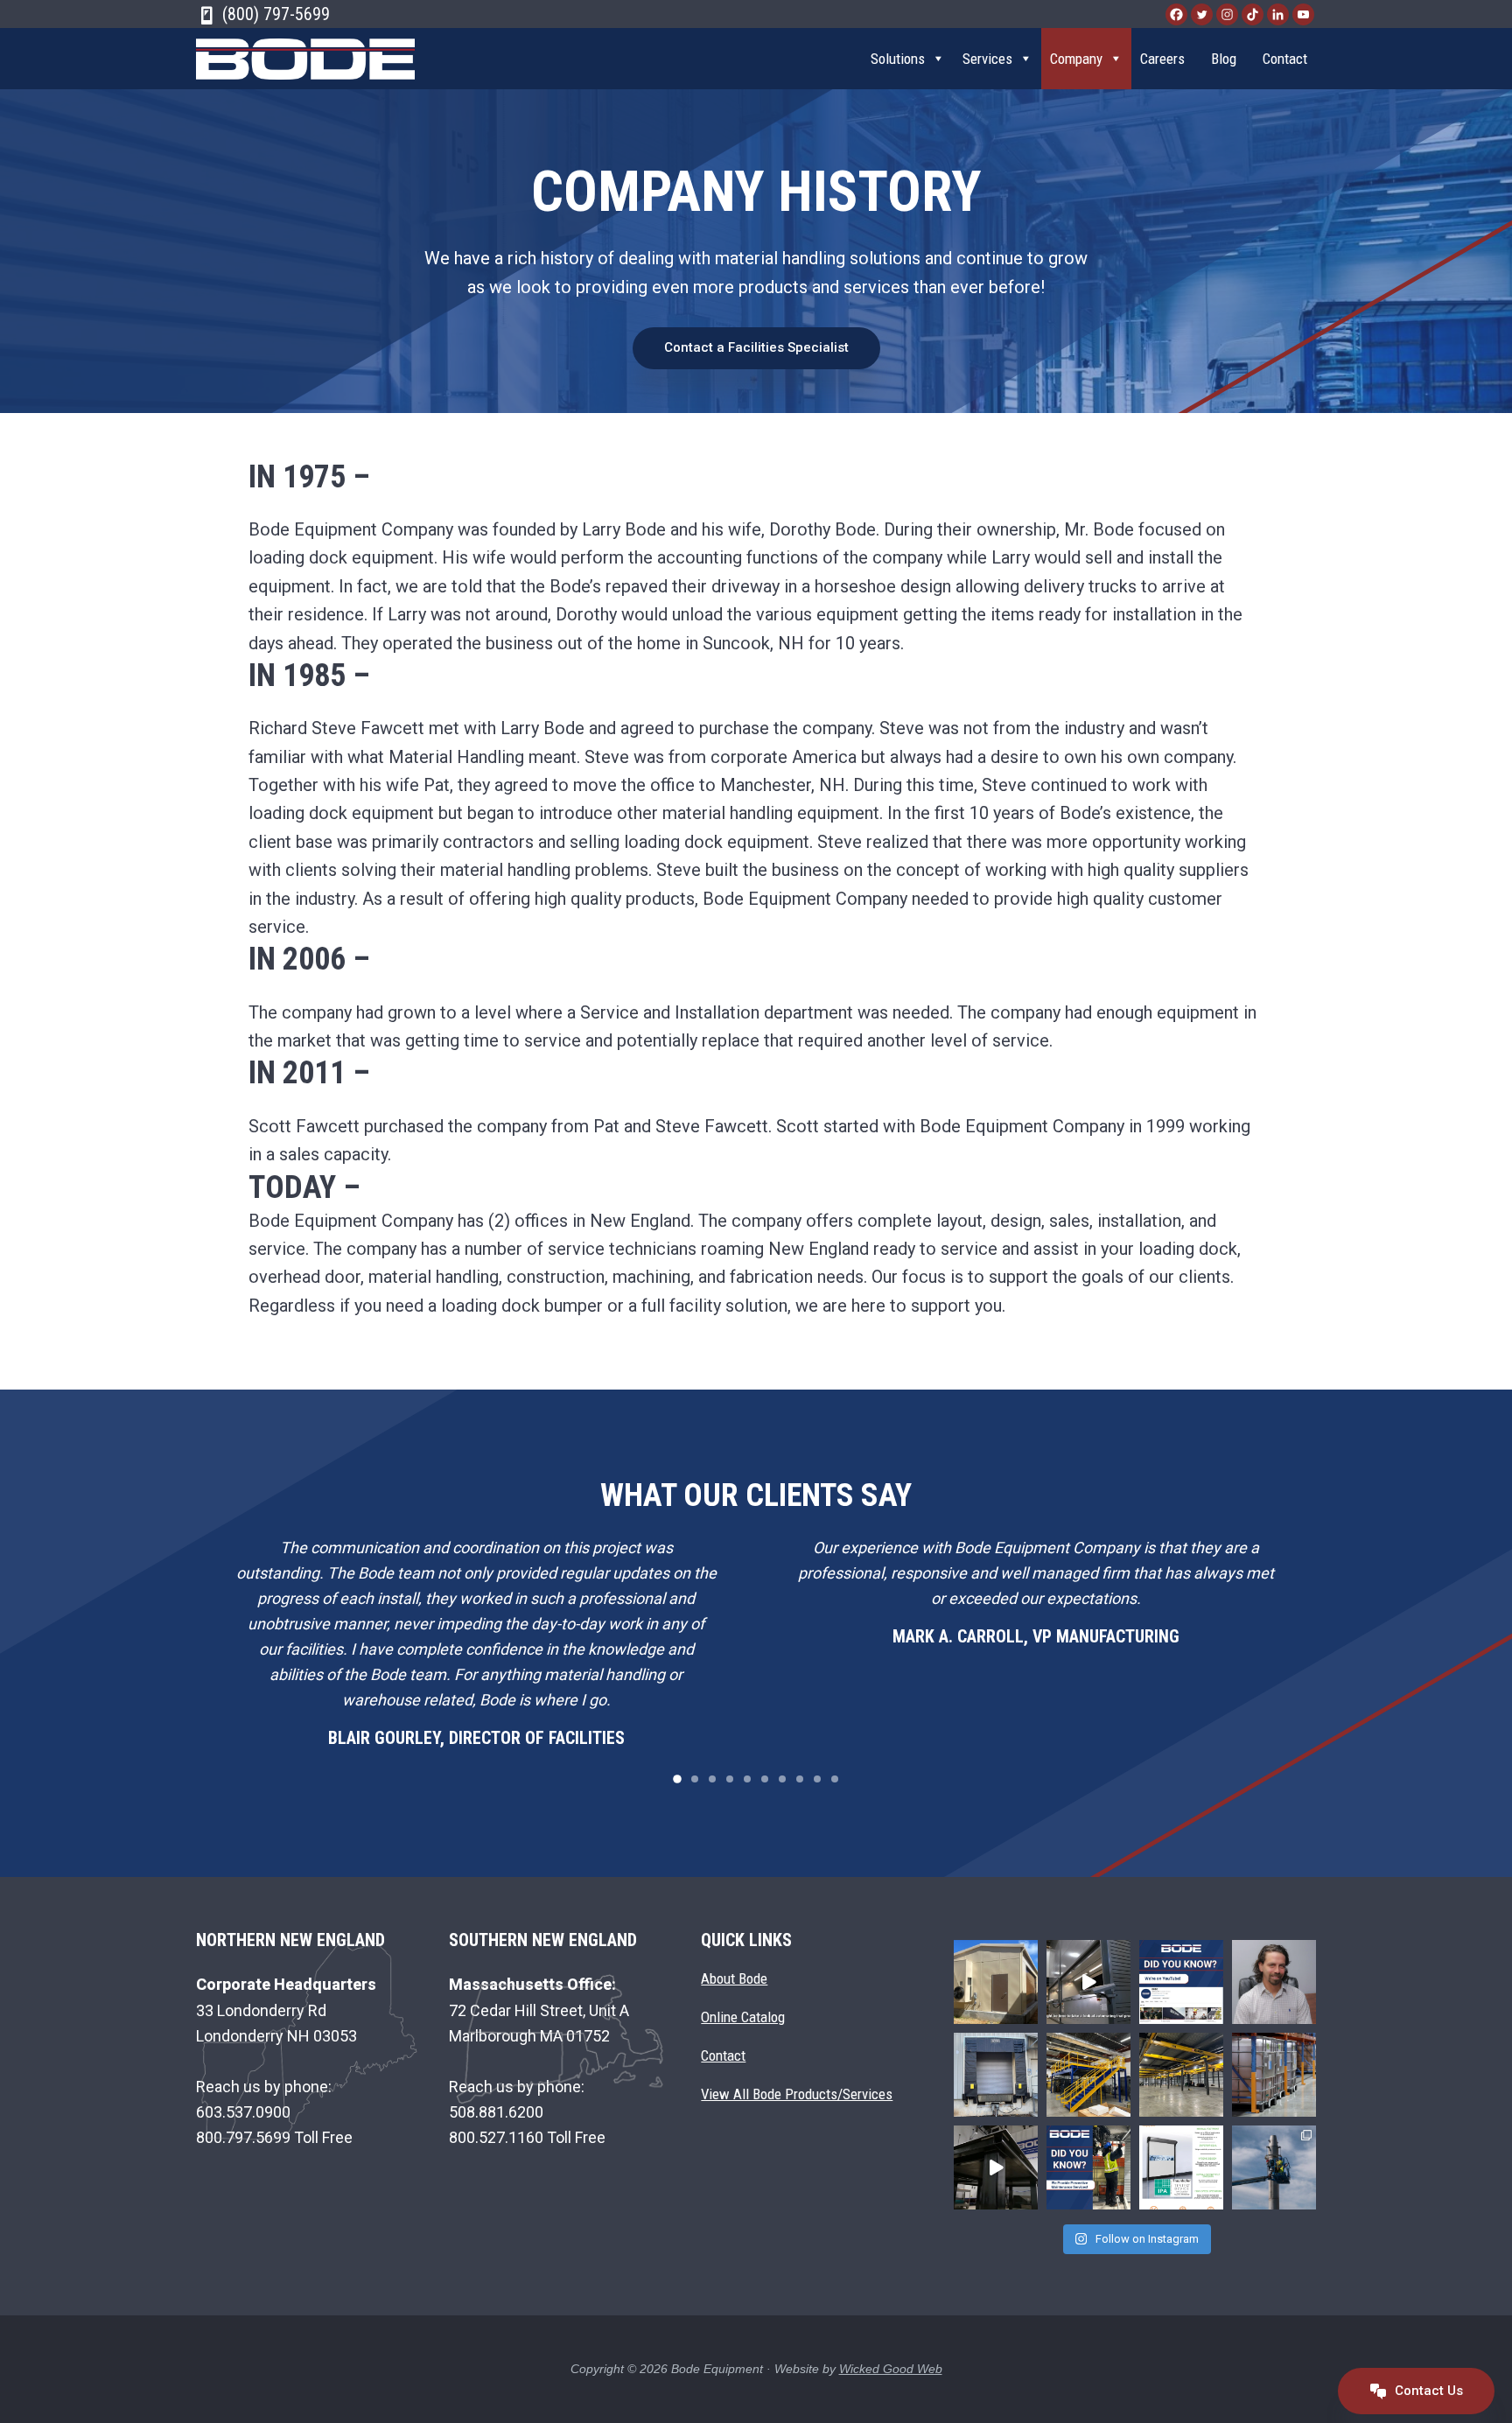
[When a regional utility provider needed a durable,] (996, 2167)
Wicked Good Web (891, 2369)
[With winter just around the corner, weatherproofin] (996, 2075)
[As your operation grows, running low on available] (1088, 2075)
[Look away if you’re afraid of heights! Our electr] (1274, 2167)
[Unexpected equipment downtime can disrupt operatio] (1088, 2167)
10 (835, 1779)
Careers (1162, 59)
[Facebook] (1176, 14)
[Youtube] (1303, 14)
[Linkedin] (1278, 14)
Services (987, 59)
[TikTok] (1253, 14)
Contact (1285, 59)
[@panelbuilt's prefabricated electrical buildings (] (996, 1982)
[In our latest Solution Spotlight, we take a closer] (1088, 1982)
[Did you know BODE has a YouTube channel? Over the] (1181, 1982)
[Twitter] (1202, 14)
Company (1076, 59)
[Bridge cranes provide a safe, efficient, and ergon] (1181, 2075)
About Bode (734, 1979)
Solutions (898, 59)
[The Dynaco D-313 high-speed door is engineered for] (1181, 2167)
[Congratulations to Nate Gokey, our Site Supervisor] (1274, 1982)
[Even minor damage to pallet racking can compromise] (1274, 2075)
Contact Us (1427, 2390)
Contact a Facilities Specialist (756, 347)
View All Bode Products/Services (797, 2094)
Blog (1224, 59)
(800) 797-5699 (274, 14)
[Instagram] (1227, 14)
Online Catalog (743, 2017)
